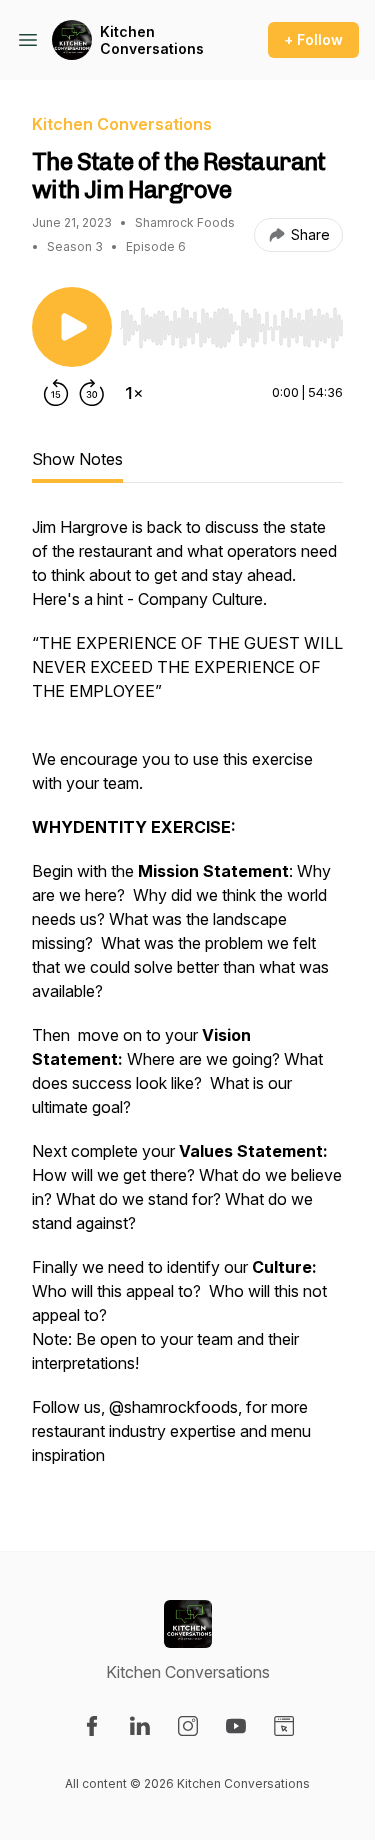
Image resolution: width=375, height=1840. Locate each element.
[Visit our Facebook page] (92, 1726)
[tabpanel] (187, 1001)
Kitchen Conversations (152, 40)
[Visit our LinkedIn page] (140, 1726)
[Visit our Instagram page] (188, 1726)
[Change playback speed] (134, 393)
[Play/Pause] (72, 327)
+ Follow (313, 39)
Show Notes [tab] (77, 459)
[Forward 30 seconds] (92, 393)
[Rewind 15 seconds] (56, 393)
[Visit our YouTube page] (236, 1726)
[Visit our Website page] (284, 1726)
